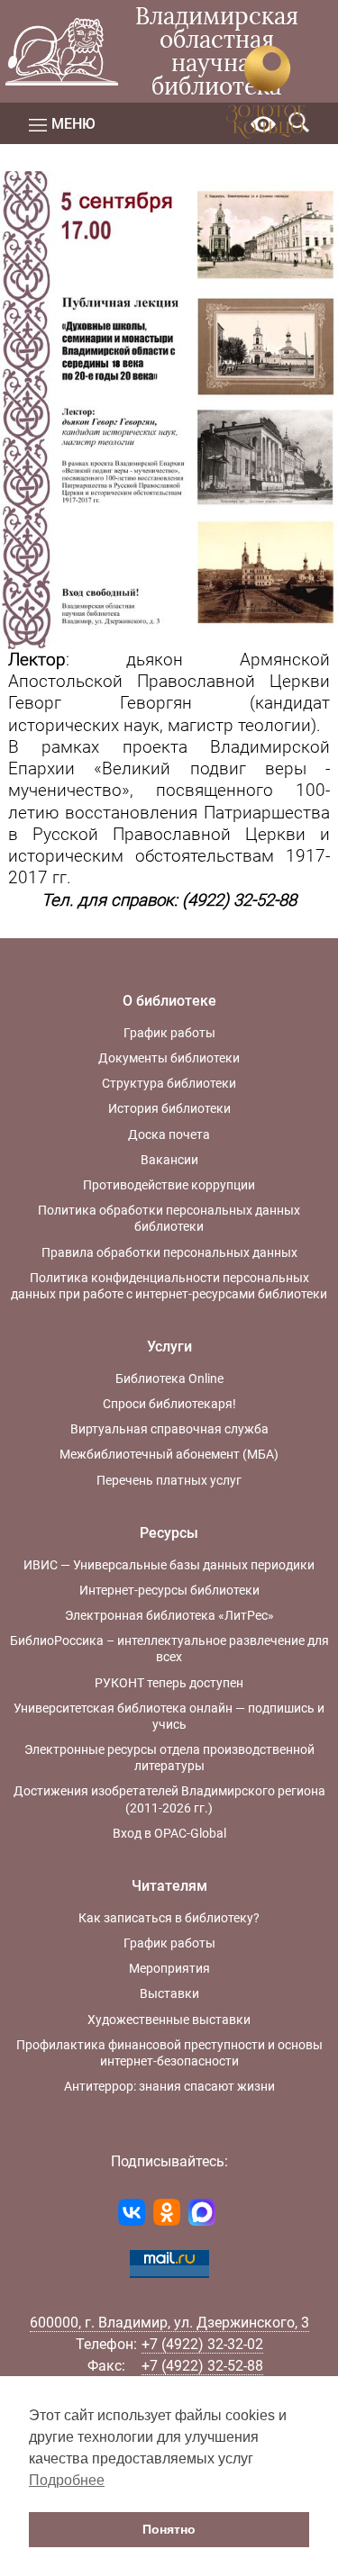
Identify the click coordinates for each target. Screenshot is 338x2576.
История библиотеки (169, 1108)
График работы (169, 1033)
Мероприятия (169, 1968)
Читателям (169, 1886)
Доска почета (169, 1134)
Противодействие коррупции (169, 1185)
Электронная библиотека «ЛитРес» (169, 1615)
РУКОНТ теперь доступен (169, 1683)
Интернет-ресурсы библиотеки (169, 1590)
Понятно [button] (169, 2529)
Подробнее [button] (67, 2480)
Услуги (169, 1347)
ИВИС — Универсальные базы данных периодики (169, 1565)
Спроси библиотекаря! (169, 1404)
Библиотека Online (169, 1378)
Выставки (169, 1993)
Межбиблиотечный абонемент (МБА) (169, 1454)
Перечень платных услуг (169, 1480)
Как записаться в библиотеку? (169, 1918)
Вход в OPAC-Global (169, 1833)
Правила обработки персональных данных (169, 1252)
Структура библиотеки (169, 1083)
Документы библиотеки (169, 1058)
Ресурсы (169, 1533)
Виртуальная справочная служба (169, 1429)
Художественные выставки (169, 2020)
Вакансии (169, 1160)
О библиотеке (169, 1001)
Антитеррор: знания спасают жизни (169, 2086)
